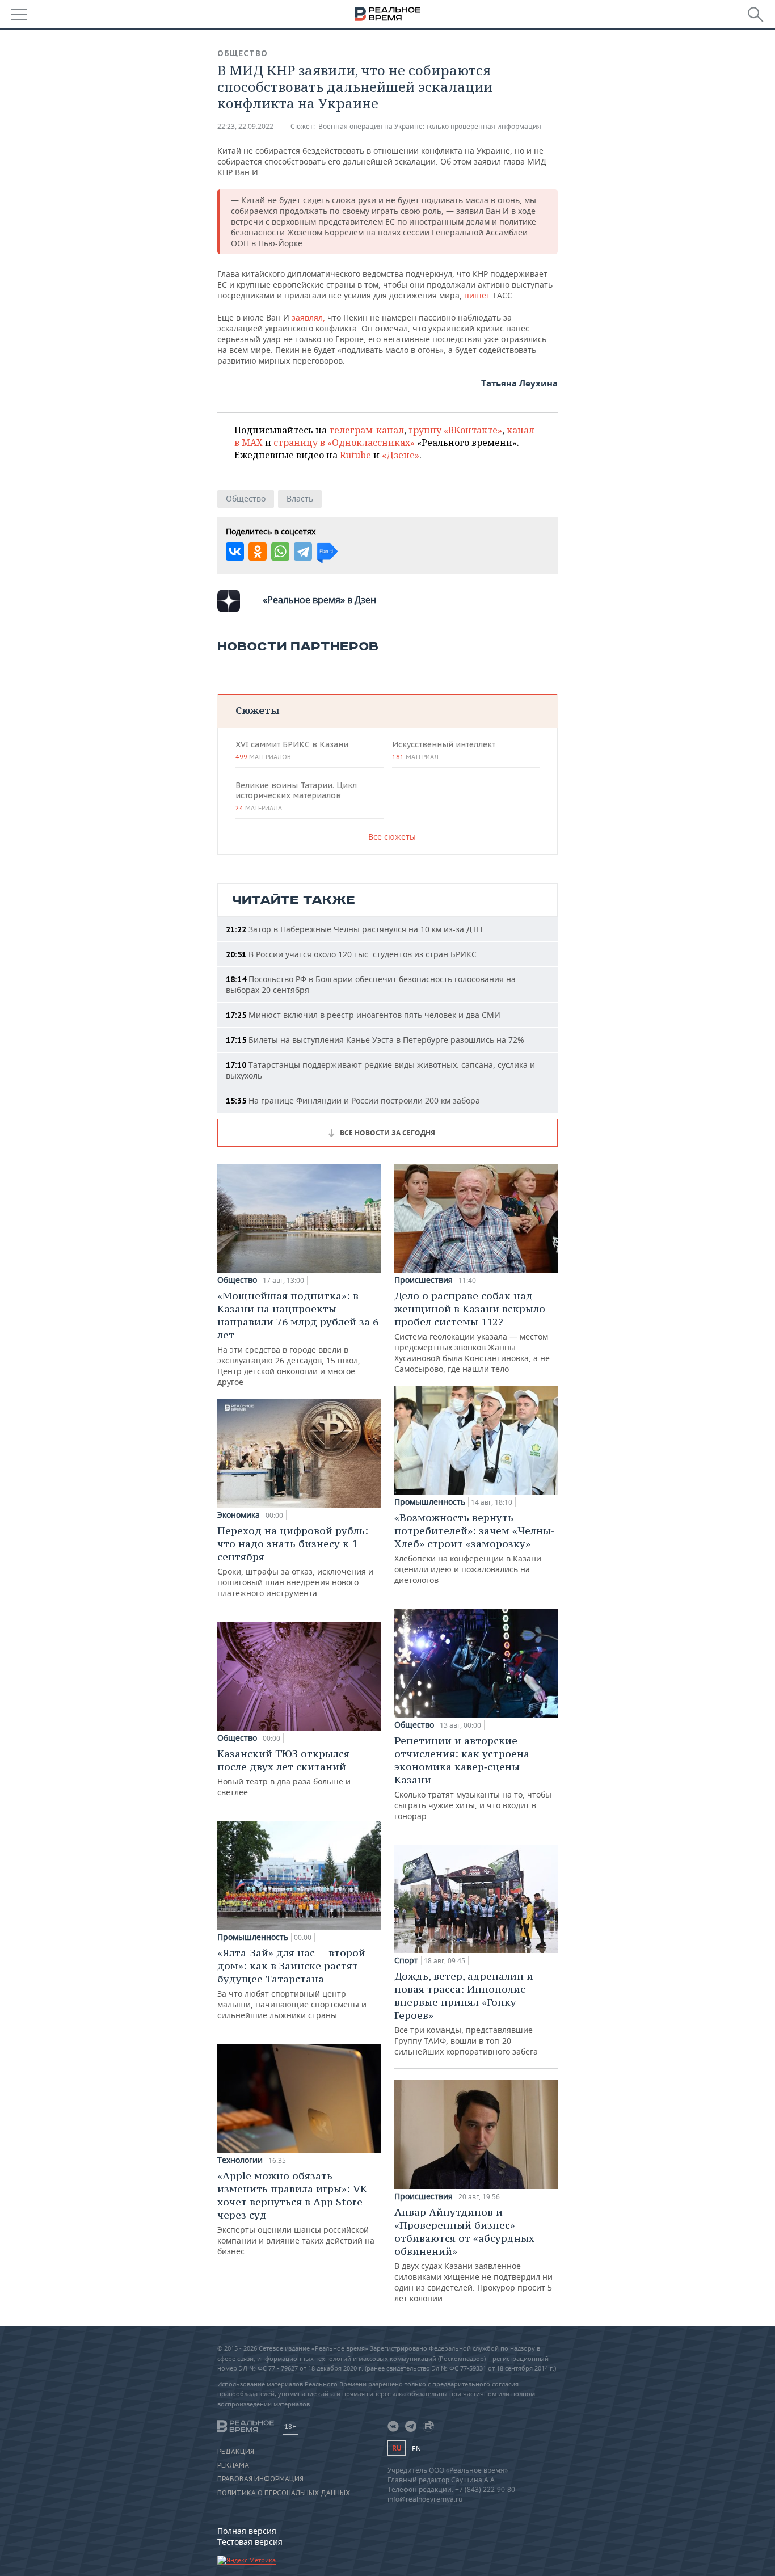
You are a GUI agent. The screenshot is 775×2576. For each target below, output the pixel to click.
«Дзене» (401, 455)
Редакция (236, 2452)
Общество (243, 53)
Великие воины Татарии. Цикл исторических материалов (296, 796)
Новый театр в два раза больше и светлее (284, 1772)
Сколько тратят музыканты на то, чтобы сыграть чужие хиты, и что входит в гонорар (473, 1778)
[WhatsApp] (280, 552)
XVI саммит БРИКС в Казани (292, 750)
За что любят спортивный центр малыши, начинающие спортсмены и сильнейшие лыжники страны (292, 1983)
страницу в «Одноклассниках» (344, 443)
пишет (478, 295)
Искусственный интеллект (444, 750)
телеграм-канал (367, 430)
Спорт (406, 1960)
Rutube (355, 455)
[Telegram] (303, 552)
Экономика (239, 1515)
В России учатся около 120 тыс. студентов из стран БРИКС (351, 954)
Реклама (233, 2465)
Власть (300, 498)
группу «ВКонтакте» (455, 430)
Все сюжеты (392, 837)
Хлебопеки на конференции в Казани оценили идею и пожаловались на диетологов (475, 1548)
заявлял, (309, 317)
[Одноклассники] (258, 552)
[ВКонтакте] (235, 552)
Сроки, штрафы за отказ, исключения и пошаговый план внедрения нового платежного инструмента (295, 1561)
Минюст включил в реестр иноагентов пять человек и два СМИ (363, 1015)
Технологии (240, 2160)
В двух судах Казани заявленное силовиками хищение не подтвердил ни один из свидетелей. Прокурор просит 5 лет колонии (473, 2255)
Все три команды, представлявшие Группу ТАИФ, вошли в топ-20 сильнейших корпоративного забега (466, 2013)
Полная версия (247, 2531)
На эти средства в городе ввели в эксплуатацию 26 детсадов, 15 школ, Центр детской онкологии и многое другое (298, 1338)
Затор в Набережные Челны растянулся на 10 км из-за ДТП (354, 929)
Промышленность (253, 1937)
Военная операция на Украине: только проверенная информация (430, 126)
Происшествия (424, 1280)
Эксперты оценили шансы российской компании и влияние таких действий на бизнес (296, 2213)
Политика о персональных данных (284, 2493)
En (416, 2449)
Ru (397, 2448)
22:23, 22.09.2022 (245, 126)
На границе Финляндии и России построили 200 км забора (353, 1100)
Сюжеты (257, 710)
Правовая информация (260, 2479)
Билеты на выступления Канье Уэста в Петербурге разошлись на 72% (375, 1040)
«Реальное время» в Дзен (319, 600)
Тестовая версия (250, 2542)
